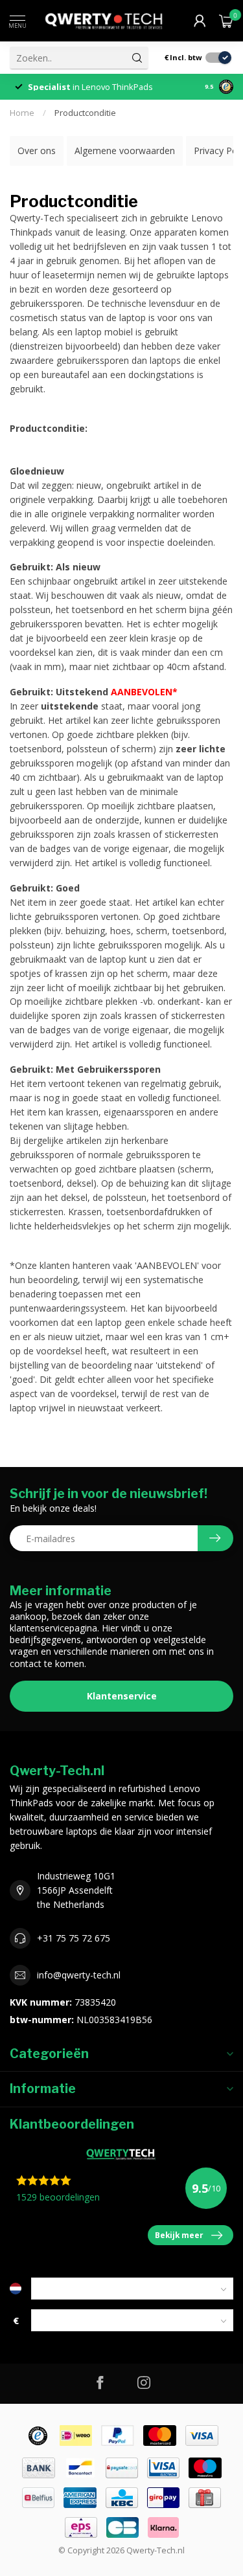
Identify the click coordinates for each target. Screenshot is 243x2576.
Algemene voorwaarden (125, 151)
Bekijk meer (179, 2235)
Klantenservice (122, 1696)
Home (22, 113)
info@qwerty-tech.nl (79, 1975)
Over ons (37, 151)
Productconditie (85, 113)
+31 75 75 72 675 (74, 1938)
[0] (226, 21)
